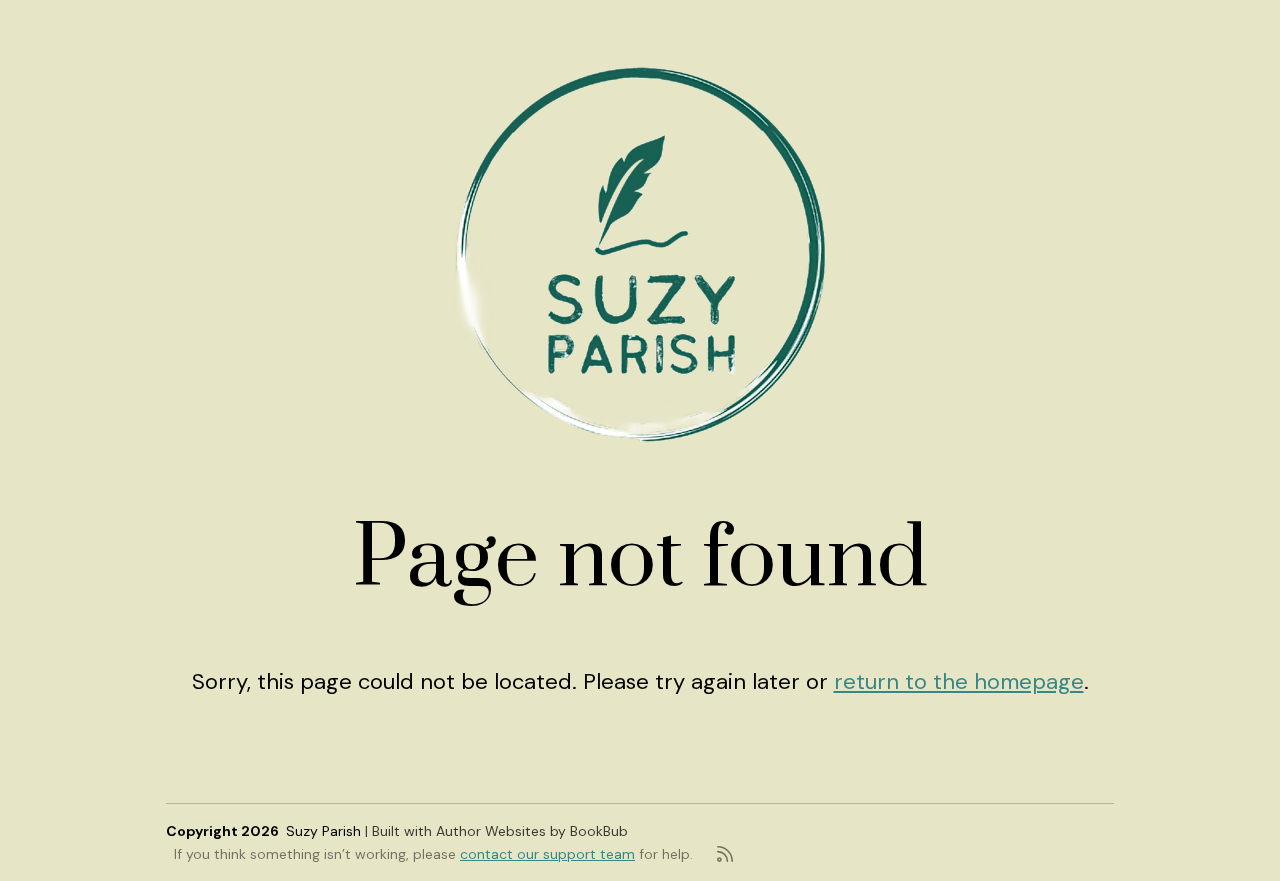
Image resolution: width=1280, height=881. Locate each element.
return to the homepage (959, 681)
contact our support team (547, 854)
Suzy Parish (323, 831)
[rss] (725, 854)
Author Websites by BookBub (532, 831)
